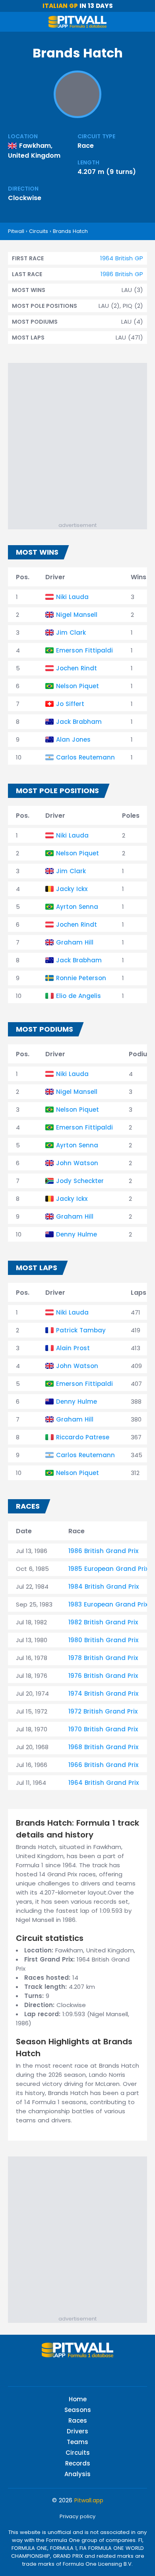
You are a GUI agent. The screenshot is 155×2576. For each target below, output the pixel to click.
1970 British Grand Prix (103, 1729)
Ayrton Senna (77, 907)
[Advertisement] (77, 440)
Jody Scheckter (80, 1181)
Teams (77, 2442)
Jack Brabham (79, 722)
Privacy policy (77, 2516)
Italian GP (60, 6)
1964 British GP (122, 258)
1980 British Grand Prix (103, 1640)
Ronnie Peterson (81, 978)
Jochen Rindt (77, 668)
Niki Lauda (72, 597)
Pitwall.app (89, 2500)
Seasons (78, 2410)
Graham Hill (75, 942)
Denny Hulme (77, 1234)
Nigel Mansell (77, 615)
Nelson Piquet (77, 686)
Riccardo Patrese (83, 1437)
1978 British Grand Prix (103, 1658)
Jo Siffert (70, 704)
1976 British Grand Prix (103, 1676)
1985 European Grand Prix (108, 1569)
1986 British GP (122, 274)
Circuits (39, 231)
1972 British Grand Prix (103, 1711)
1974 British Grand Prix (103, 1693)
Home (78, 2399)
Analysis (77, 2474)
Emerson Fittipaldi (84, 650)
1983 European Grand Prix (108, 1604)
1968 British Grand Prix (103, 1747)
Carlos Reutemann (85, 757)
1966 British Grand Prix (103, 1765)
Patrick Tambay (81, 1330)
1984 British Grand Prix (104, 1587)
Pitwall (16, 231)
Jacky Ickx (72, 889)
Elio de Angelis (78, 996)
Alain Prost (73, 1348)
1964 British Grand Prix (104, 1783)
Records (78, 2463)
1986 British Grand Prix (103, 1551)
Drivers (77, 2431)
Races (78, 2420)
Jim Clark (71, 633)
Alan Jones (73, 739)
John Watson (77, 1163)
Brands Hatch (70, 231)
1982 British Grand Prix (103, 1622)
